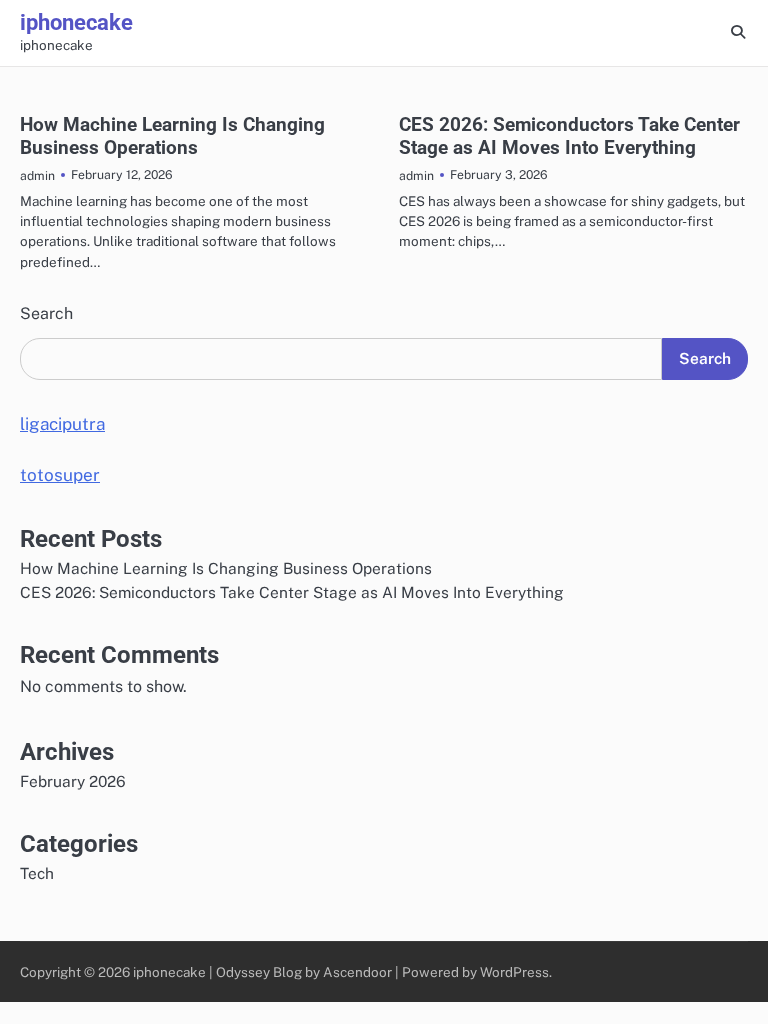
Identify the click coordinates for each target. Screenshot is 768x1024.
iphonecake (76, 22)
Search (46, 313)
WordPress (514, 972)
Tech (37, 873)
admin (37, 175)
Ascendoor (357, 972)
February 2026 (73, 781)
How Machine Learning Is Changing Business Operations (172, 136)
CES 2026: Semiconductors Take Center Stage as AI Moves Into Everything (569, 136)
